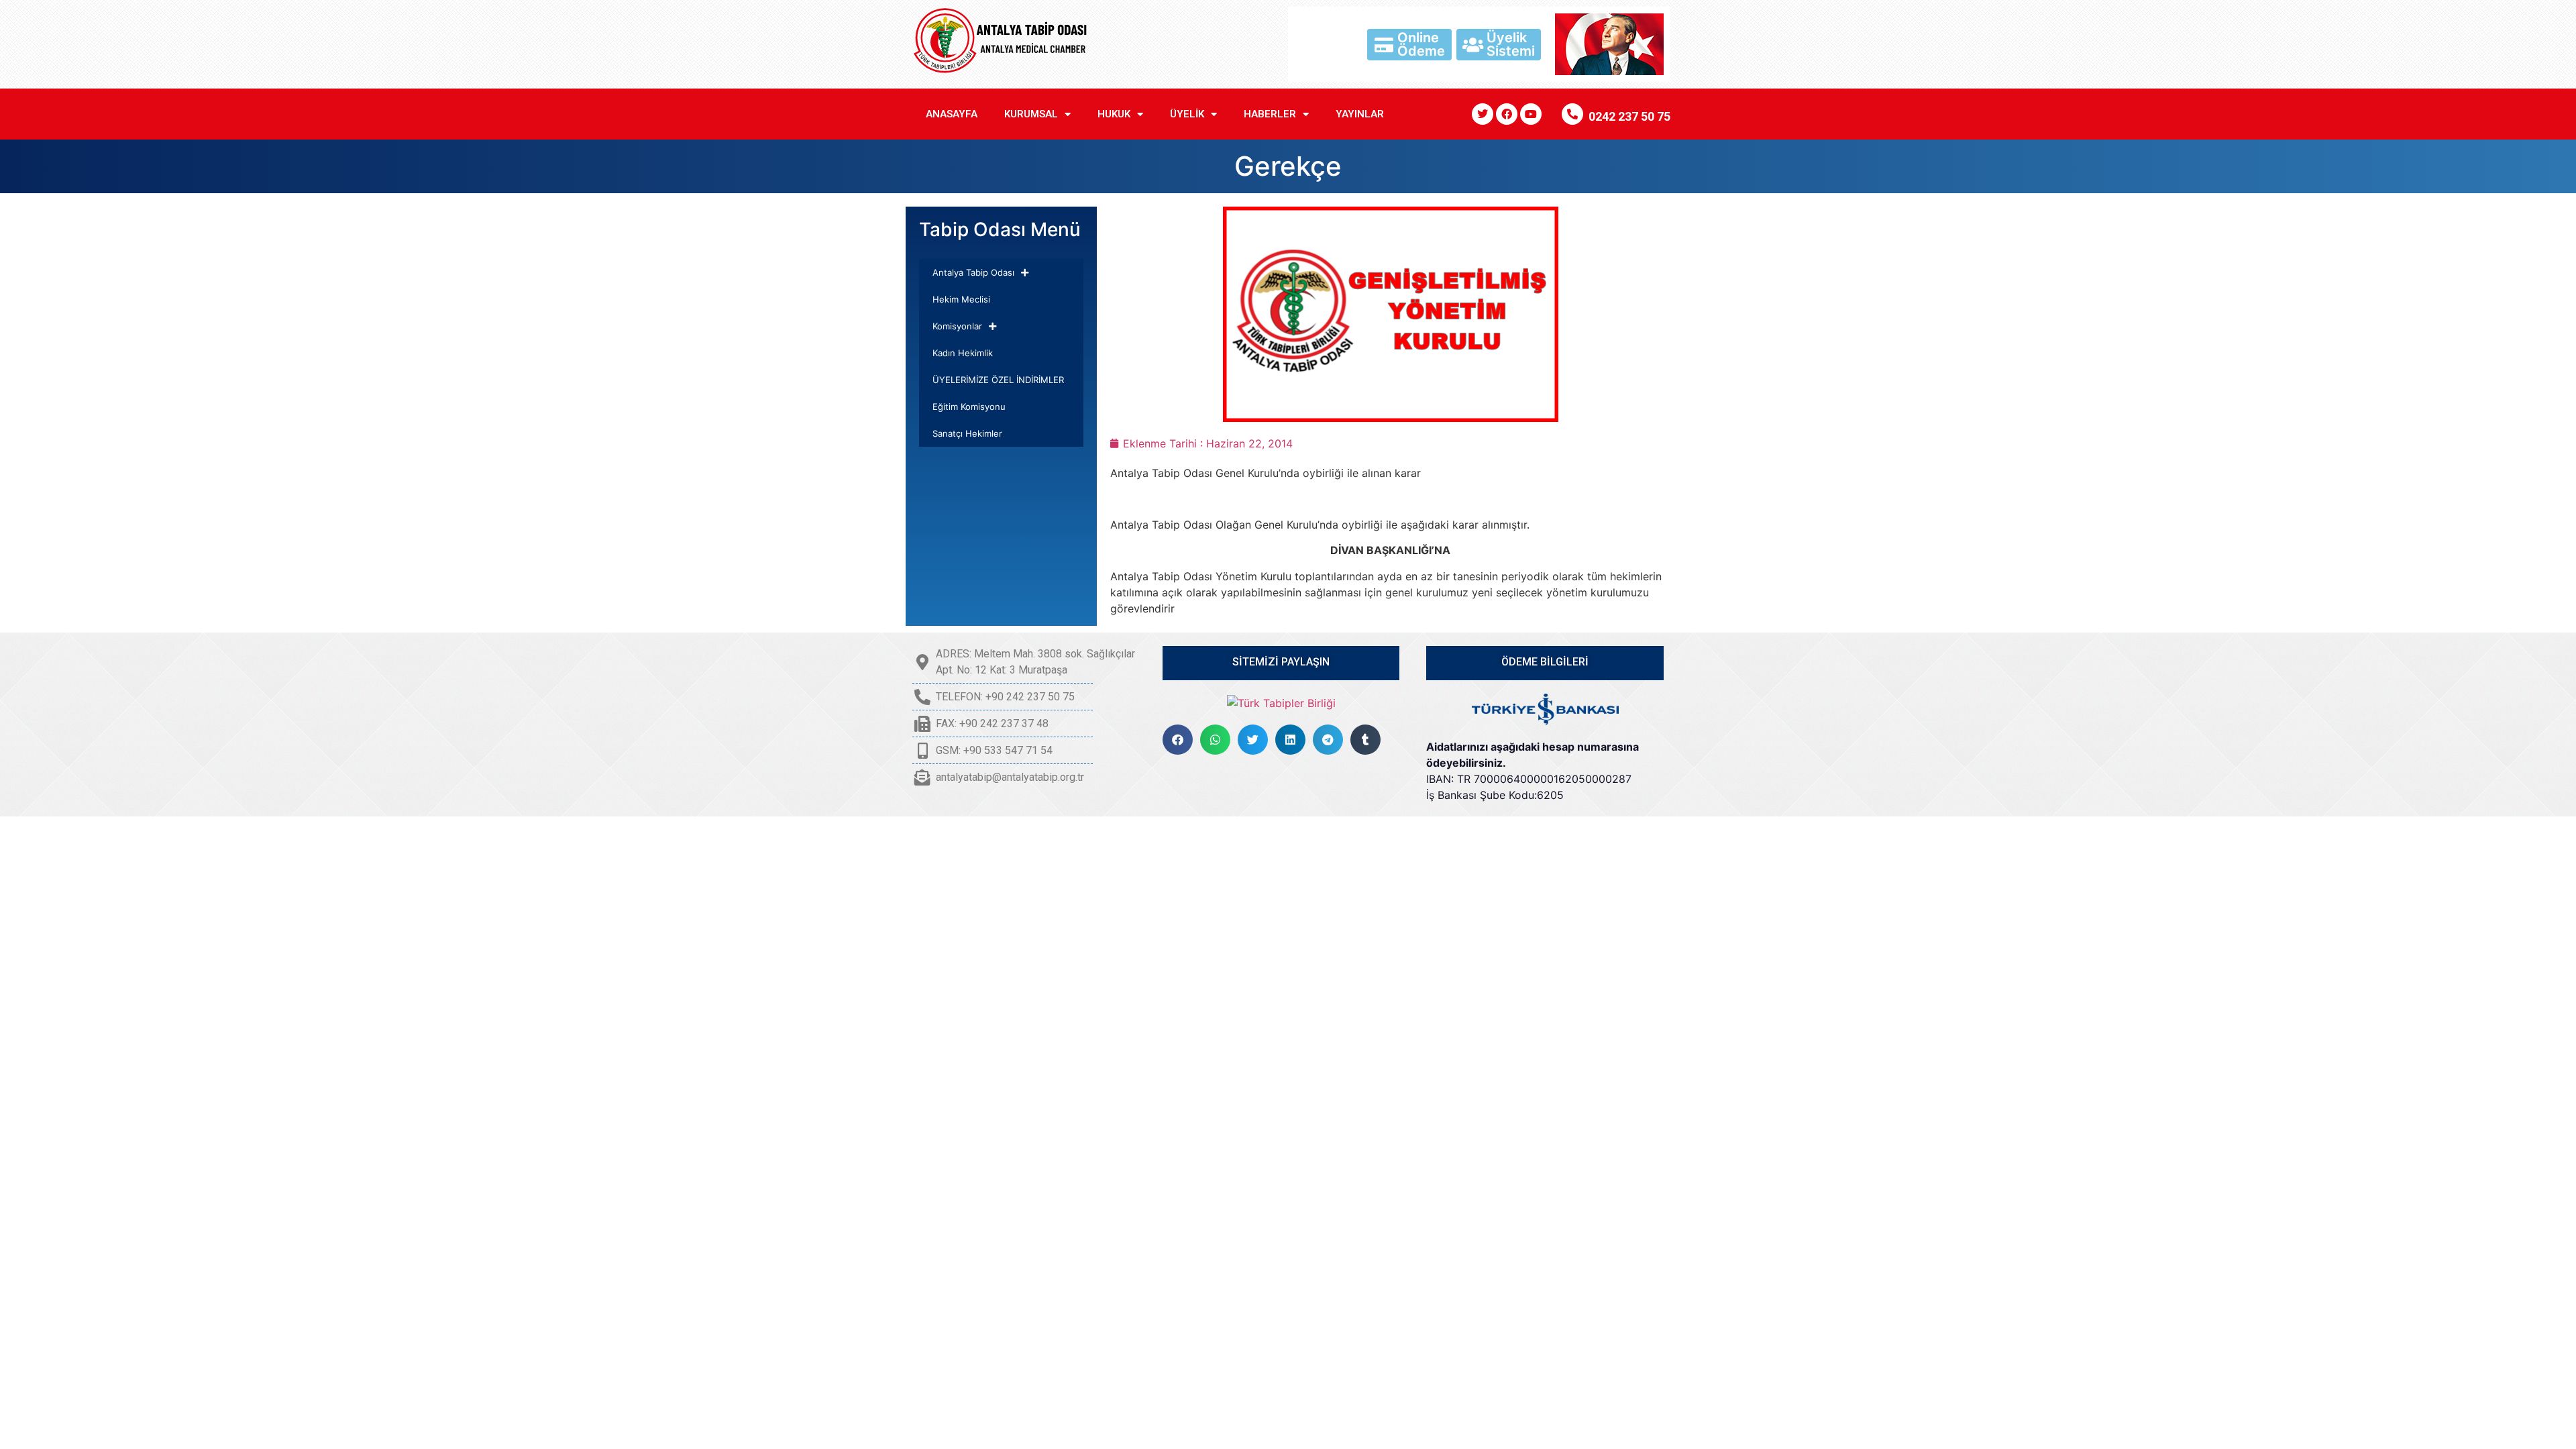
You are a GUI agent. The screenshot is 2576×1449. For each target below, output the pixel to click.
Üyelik (1187, 114)
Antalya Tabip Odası (973, 272)
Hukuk (1114, 114)
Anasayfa (952, 114)
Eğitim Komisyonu (969, 407)
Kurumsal (1031, 114)
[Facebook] (1507, 114)
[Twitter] (1483, 114)
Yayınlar (1360, 114)
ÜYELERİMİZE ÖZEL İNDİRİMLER (998, 380)
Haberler (1270, 114)
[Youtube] (1531, 114)
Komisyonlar (957, 326)
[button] (1178, 740)
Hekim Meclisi (961, 299)
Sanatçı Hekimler (967, 433)
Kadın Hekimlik (963, 353)
